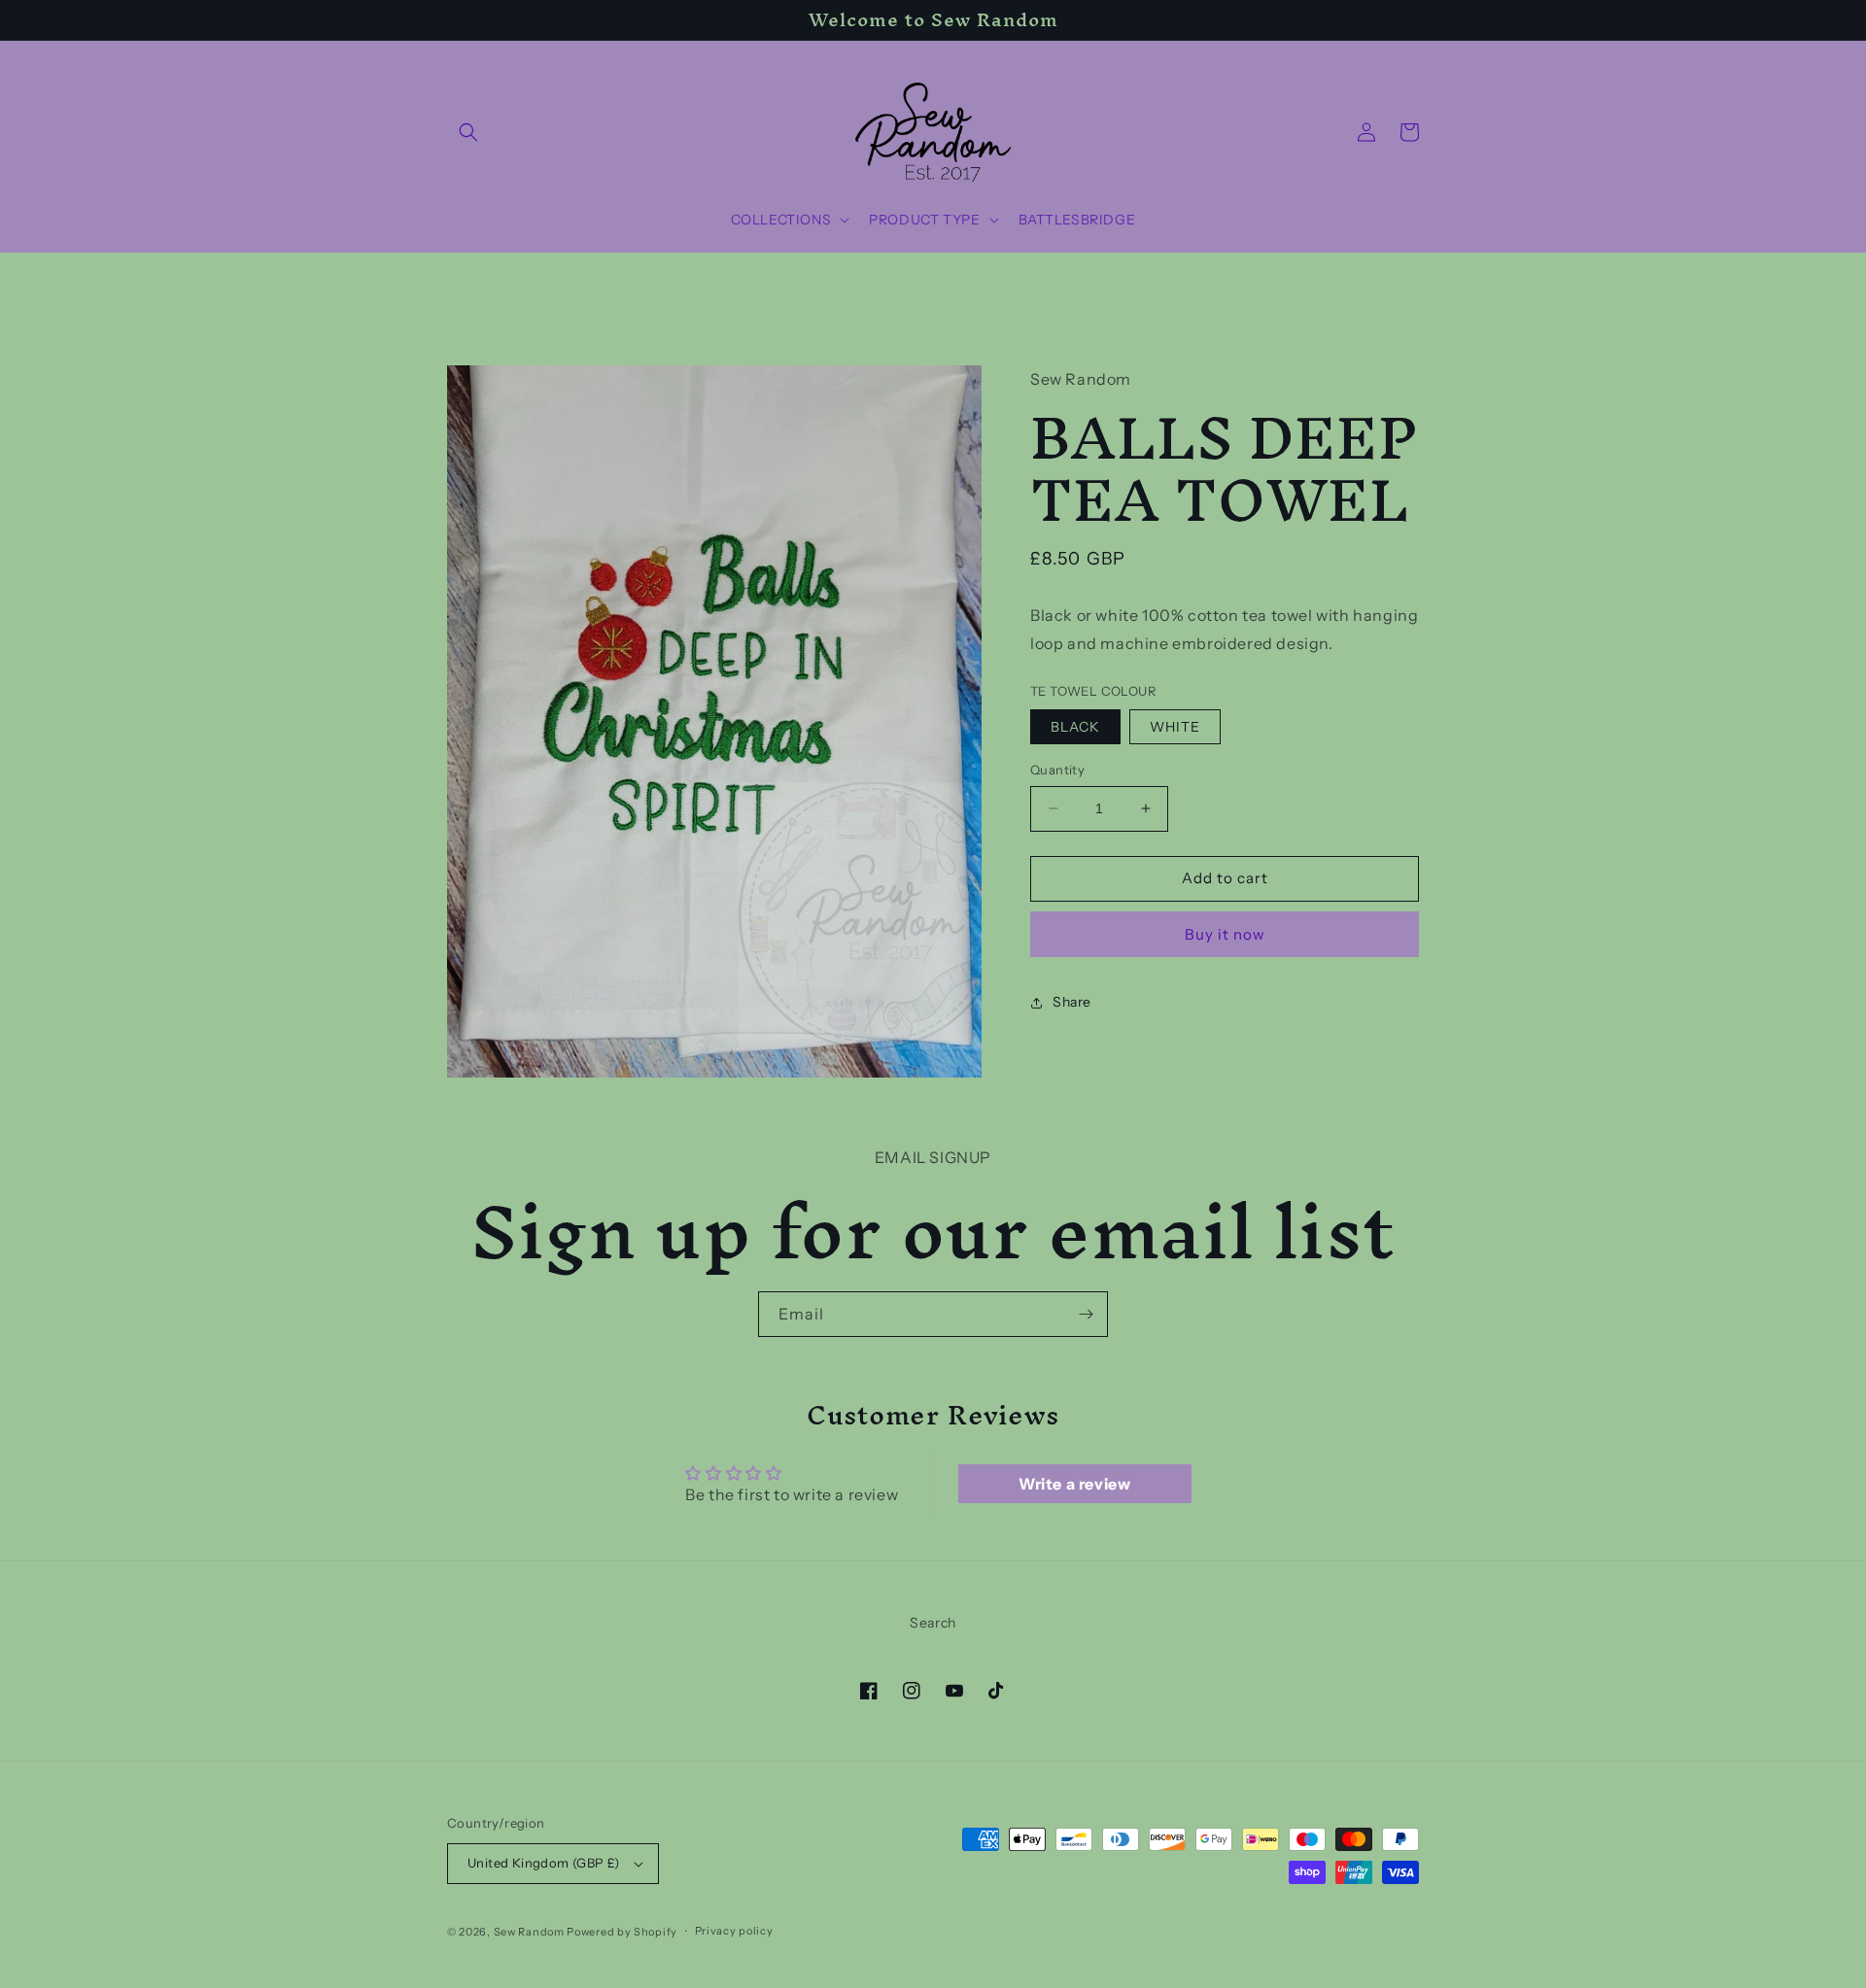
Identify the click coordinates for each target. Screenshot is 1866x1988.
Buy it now (1225, 934)
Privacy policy (734, 1931)
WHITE (1175, 727)
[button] (468, 132)
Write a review (1074, 1484)
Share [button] (1072, 1002)
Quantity (1057, 770)
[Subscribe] (1086, 1314)
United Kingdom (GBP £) (544, 1863)
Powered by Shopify (622, 1932)
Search (933, 1623)
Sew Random (529, 1932)
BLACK (1075, 727)
